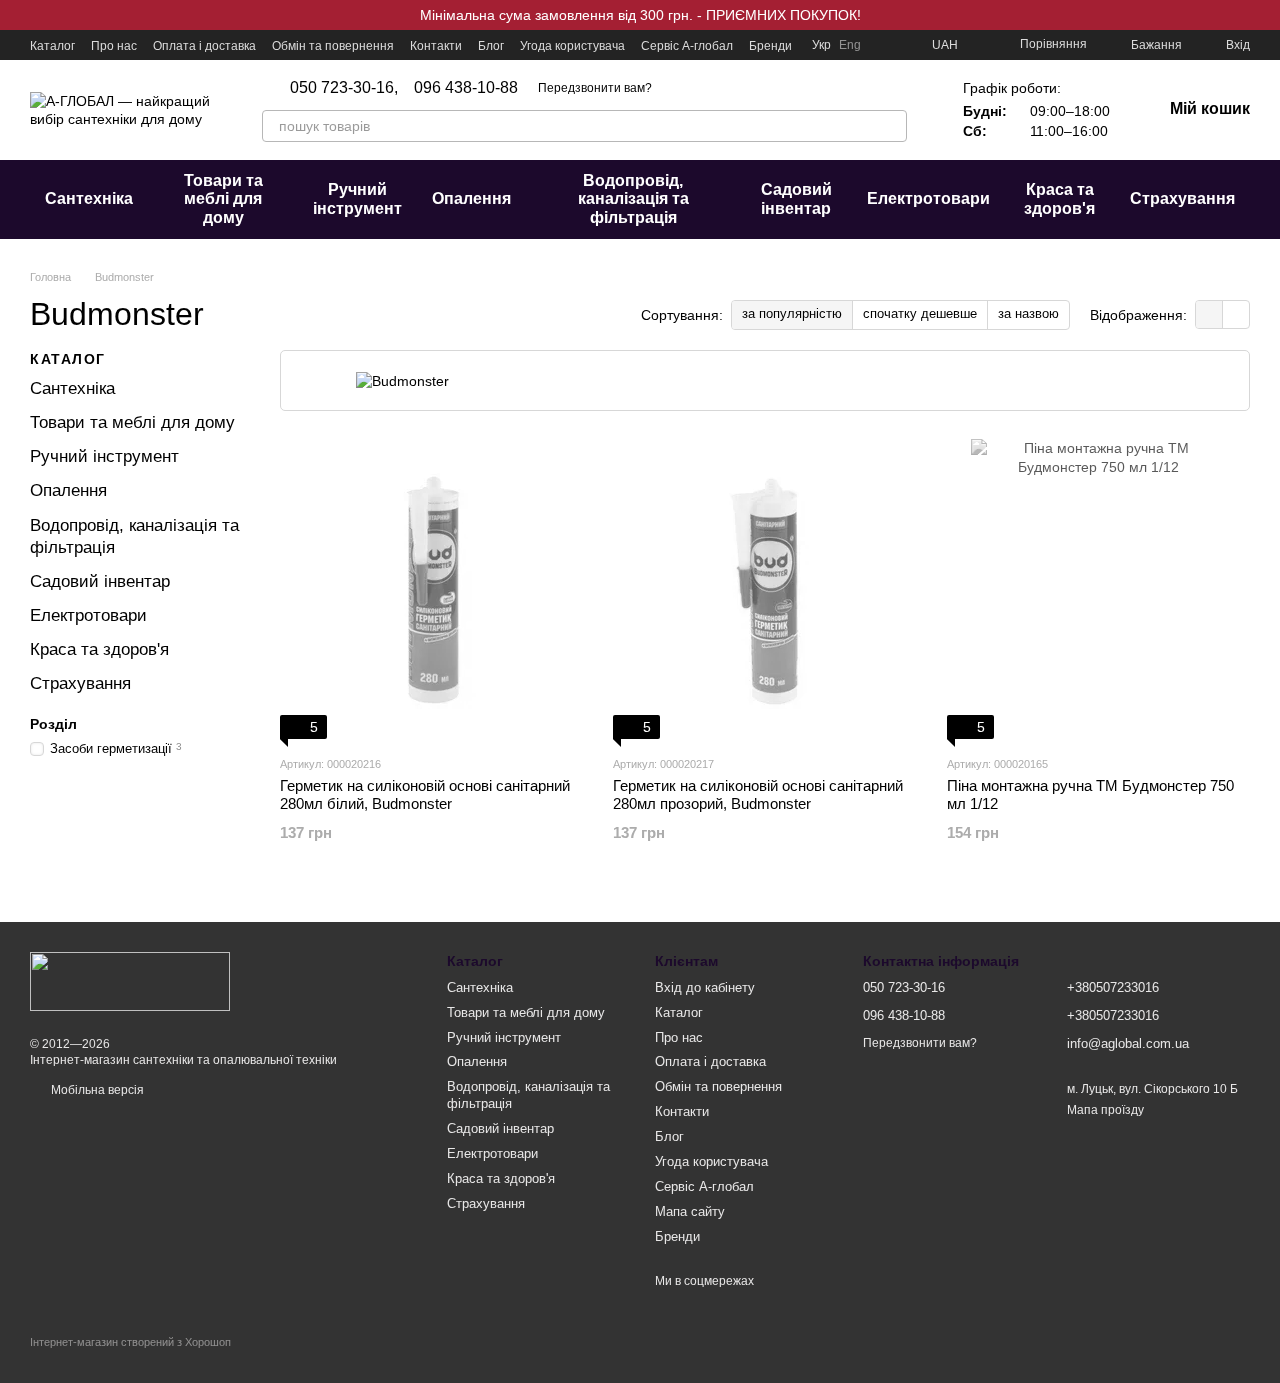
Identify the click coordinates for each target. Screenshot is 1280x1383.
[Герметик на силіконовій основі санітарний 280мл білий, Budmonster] (431, 589)
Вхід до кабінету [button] (705, 987)
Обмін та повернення (333, 46)
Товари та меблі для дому (223, 199)
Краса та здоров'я (1059, 198)
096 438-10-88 (466, 88)
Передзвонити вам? (595, 88)
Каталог (52, 46)
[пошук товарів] (891, 126)
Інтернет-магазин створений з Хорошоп (130, 1342)
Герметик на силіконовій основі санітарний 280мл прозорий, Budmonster (758, 794)
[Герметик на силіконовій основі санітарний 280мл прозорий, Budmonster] (764, 589)
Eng (850, 45)
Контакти (436, 46)
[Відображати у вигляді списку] (1236, 314)
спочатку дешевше (920, 313)
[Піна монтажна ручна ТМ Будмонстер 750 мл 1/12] (1098, 589)
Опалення (471, 198)
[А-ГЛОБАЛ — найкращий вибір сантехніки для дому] (130, 980)
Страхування (1182, 198)
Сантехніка (89, 198)
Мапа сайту (690, 1211)
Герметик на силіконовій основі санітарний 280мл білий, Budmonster (425, 794)
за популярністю (792, 313)
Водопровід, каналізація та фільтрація (633, 199)
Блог (491, 46)
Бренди (770, 46)
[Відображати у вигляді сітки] (1209, 314)
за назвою (1028, 313)
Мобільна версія (96, 1090)
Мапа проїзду (1105, 1110)
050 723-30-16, (344, 88)
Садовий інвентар (796, 198)
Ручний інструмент (357, 198)
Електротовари (928, 198)
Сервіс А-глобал (687, 46)
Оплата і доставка (204, 46)
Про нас (114, 46)
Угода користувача (572, 46)
